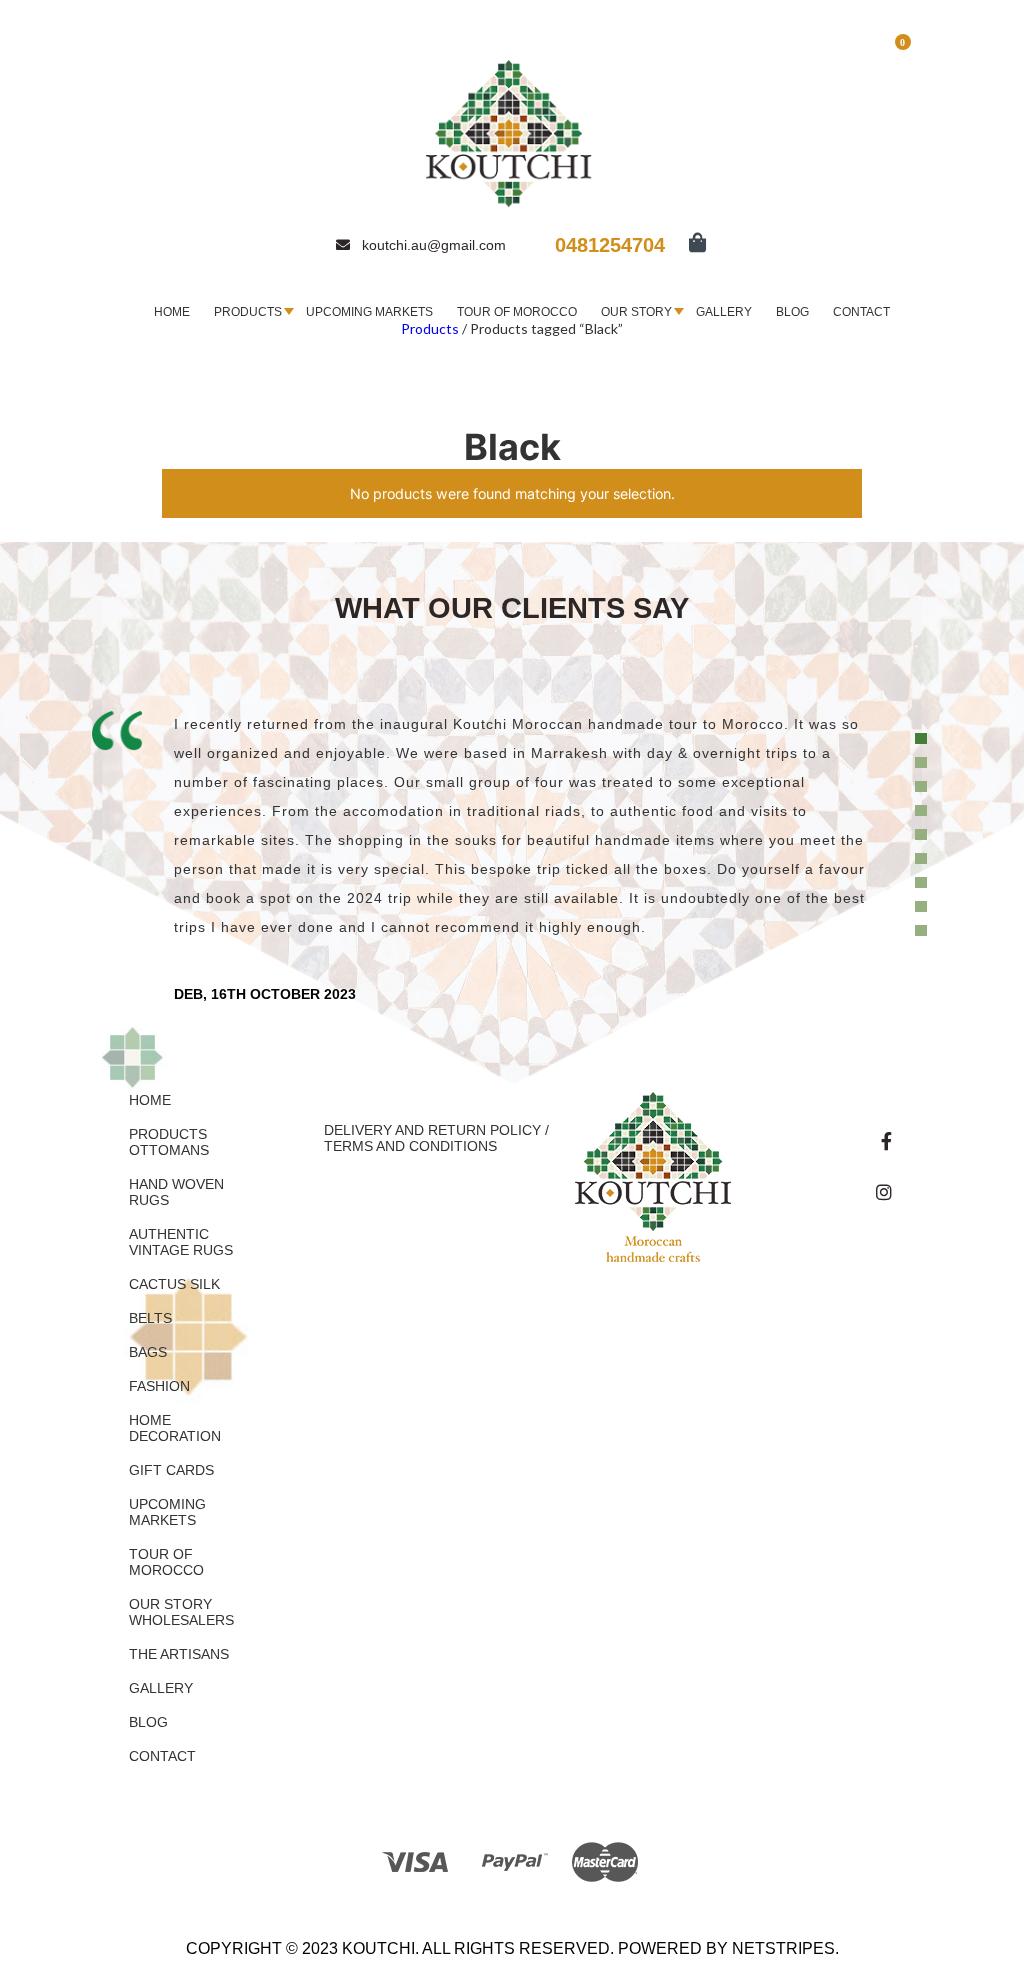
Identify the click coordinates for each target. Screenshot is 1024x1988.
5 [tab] (924, 835)
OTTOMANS (169, 1150)
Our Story (636, 312)
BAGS (148, 1352)
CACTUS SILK (174, 1284)
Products (248, 312)
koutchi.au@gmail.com (434, 245)
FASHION (159, 1386)
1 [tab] (924, 739)
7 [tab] (924, 883)
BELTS (150, 1318)
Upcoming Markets (369, 312)
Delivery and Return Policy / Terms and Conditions (436, 1138)
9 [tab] (924, 931)
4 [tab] (924, 811)
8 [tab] (924, 907)
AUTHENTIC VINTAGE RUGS (181, 1242)
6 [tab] (924, 859)
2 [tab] (924, 763)
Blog (792, 312)
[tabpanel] (512, 856)
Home (172, 312)
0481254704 (610, 245)
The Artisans (179, 1654)
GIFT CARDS (171, 1470)
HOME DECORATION (175, 1428)
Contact (861, 312)
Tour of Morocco (517, 312)
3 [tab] (924, 787)
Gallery (724, 312)
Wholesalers (181, 1620)
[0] (688, 244)
